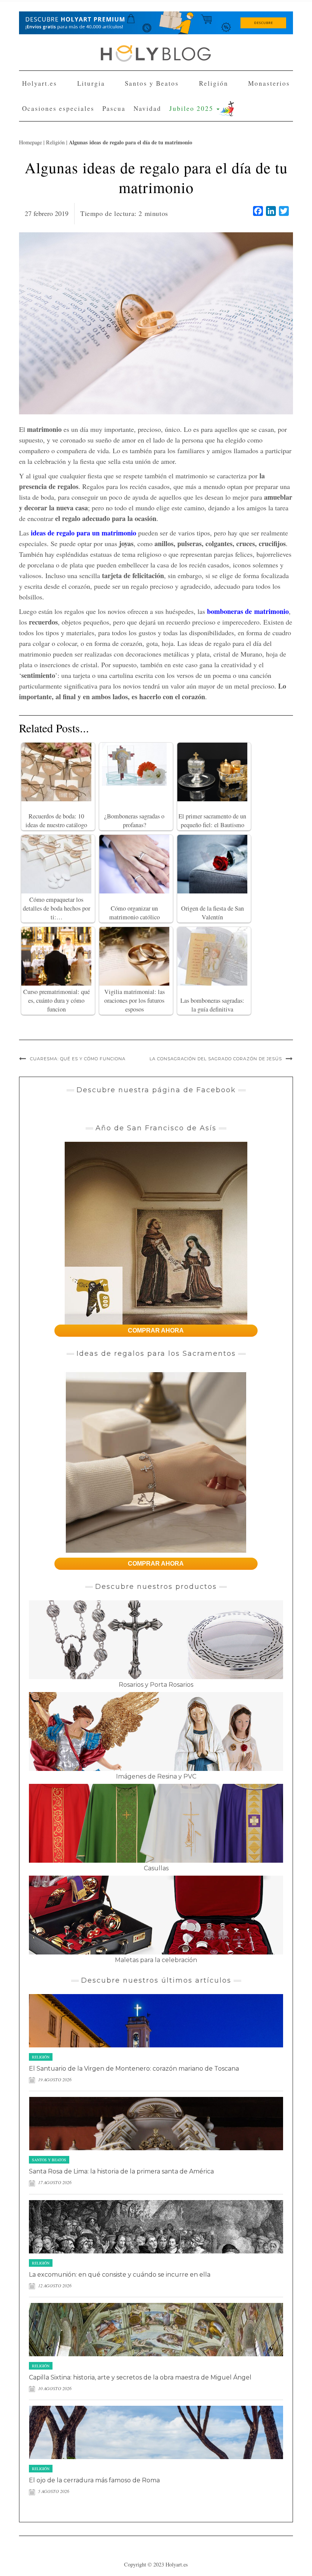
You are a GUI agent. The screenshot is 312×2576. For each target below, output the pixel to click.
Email (84, 130)
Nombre (87, 102)
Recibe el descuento (111, 190)
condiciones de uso (142, 158)
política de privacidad (186, 158)
